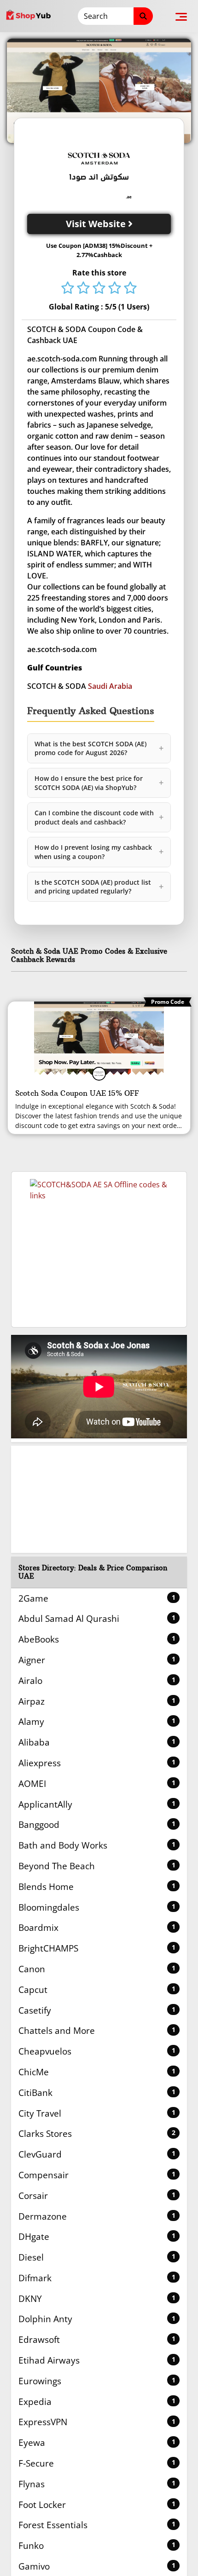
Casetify (97, 2010)
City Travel (97, 2113)
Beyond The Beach (97, 1866)
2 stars (83, 289)
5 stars (130, 289)
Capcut (97, 1989)
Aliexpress (97, 1763)
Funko (97, 2545)
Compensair (97, 2175)
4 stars (115, 289)
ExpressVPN (97, 2422)
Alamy (97, 1721)
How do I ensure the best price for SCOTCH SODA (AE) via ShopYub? (99, 783)
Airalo (97, 1680)
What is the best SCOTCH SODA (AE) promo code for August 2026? (99, 748)
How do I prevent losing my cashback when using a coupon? (99, 852)
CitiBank (97, 2092)
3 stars (99, 289)
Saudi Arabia (110, 686)
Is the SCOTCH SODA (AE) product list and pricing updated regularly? (99, 887)
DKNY (97, 2298)
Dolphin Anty (97, 2319)
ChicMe (97, 2072)
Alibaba (97, 1742)
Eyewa (97, 2442)
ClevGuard (97, 2154)
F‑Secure (97, 2463)
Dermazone (97, 2216)
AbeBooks (97, 1639)
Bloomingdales (97, 1907)
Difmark (97, 2278)
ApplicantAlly (97, 1804)
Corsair (97, 2195)
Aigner (97, 1660)
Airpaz (97, 1701)
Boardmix (97, 1927)
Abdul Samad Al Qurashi (97, 1618)
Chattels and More (97, 2030)
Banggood (97, 1824)
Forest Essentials (97, 2525)
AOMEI (97, 1783)
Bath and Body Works (97, 1845)
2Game (97, 1598)
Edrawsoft (97, 2339)
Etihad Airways (97, 2360)
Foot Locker (97, 2504)
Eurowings (97, 2381)
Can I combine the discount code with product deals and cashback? (99, 817)
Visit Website (97, 224)
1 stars (68, 289)
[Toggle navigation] (181, 16)
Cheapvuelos (97, 2051)
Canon (97, 1969)
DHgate (97, 2236)
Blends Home (97, 1886)
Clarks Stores (97, 2133)
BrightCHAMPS (97, 1948)
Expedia (97, 2401)
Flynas (97, 2484)
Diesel (97, 2257)
